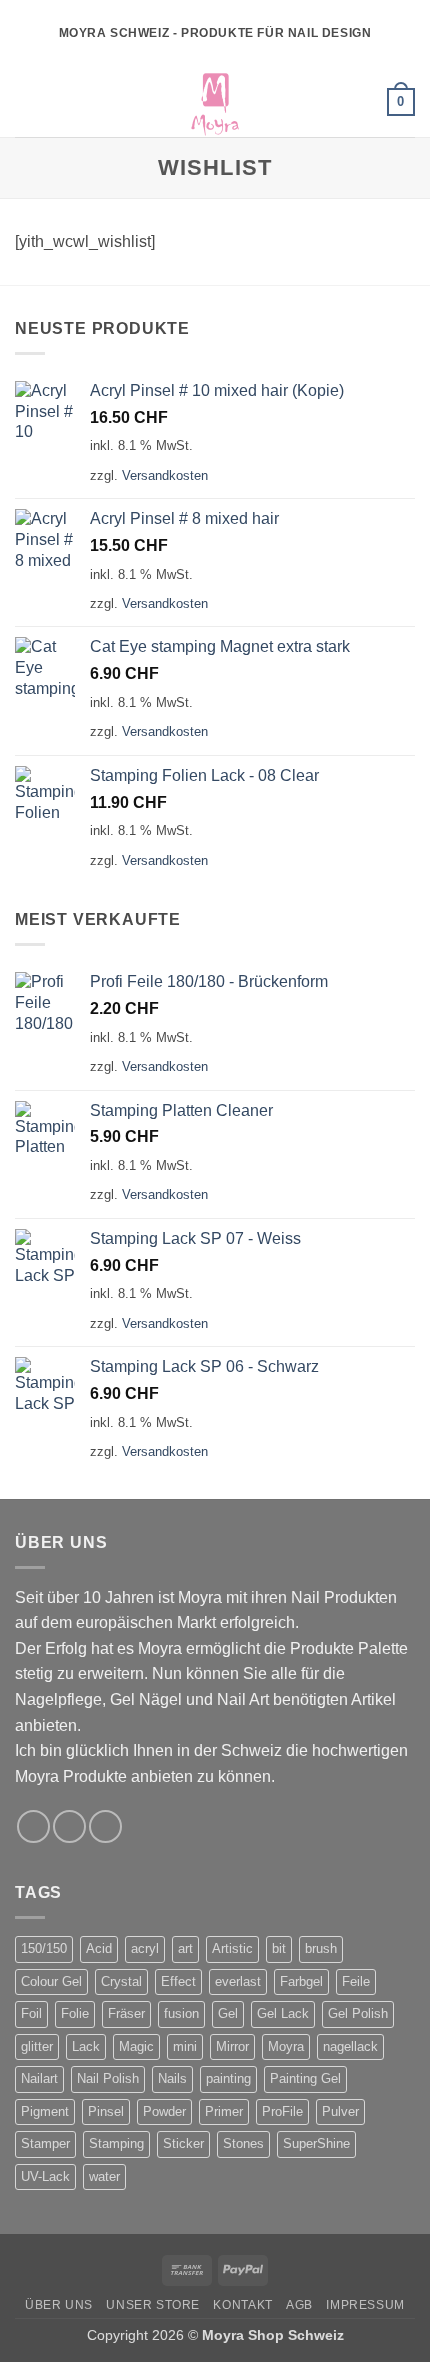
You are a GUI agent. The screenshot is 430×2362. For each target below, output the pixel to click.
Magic (136, 2046)
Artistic (232, 1948)
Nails (172, 2078)
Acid (99, 1948)
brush (321, 1948)
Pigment (45, 2111)
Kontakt (242, 2305)
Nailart (39, 2078)
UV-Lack (45, 2176)
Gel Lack (283, 2013)
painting (228, 2078)
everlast (238, 1981)
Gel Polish (358, 2013)
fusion (181, 2013)
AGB (299, 2305)
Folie (75, 2013)
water (104, 2176)
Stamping (116, 2143)
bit (279, 1948)
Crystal (121, 1981)
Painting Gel (305, 2078)
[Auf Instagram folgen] (69, 1826)
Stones (243, 2143)
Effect (178, 1981)
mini (185, 2046)
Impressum (365, 2305)
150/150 (44, 1948)
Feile (356, 1981)
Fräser (126, 2013)
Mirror (232, 2046)
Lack (86, 2046)
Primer (224, 2111)
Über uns (59, 2305)
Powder (164, 2111)
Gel (228, 2013)
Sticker (183, 2143)
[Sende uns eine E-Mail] (105, 1826)
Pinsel (106, 2111)
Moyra (286, 2046)
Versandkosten (165, 475)
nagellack (350, 2046)
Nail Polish (108, 2078)
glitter (37, 2046)
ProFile (282, 2111)
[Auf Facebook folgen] (33, 1826)
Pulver (340, 2111)
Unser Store (153, 2305)
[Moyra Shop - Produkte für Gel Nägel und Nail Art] (215, 102)
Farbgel (301, 1981)
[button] (27, 101)
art (185, 1948)
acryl (145, 1948)
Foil (31, 2013)
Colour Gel (51, 1981)
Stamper (45, 2143)
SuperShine (316, 2143)
